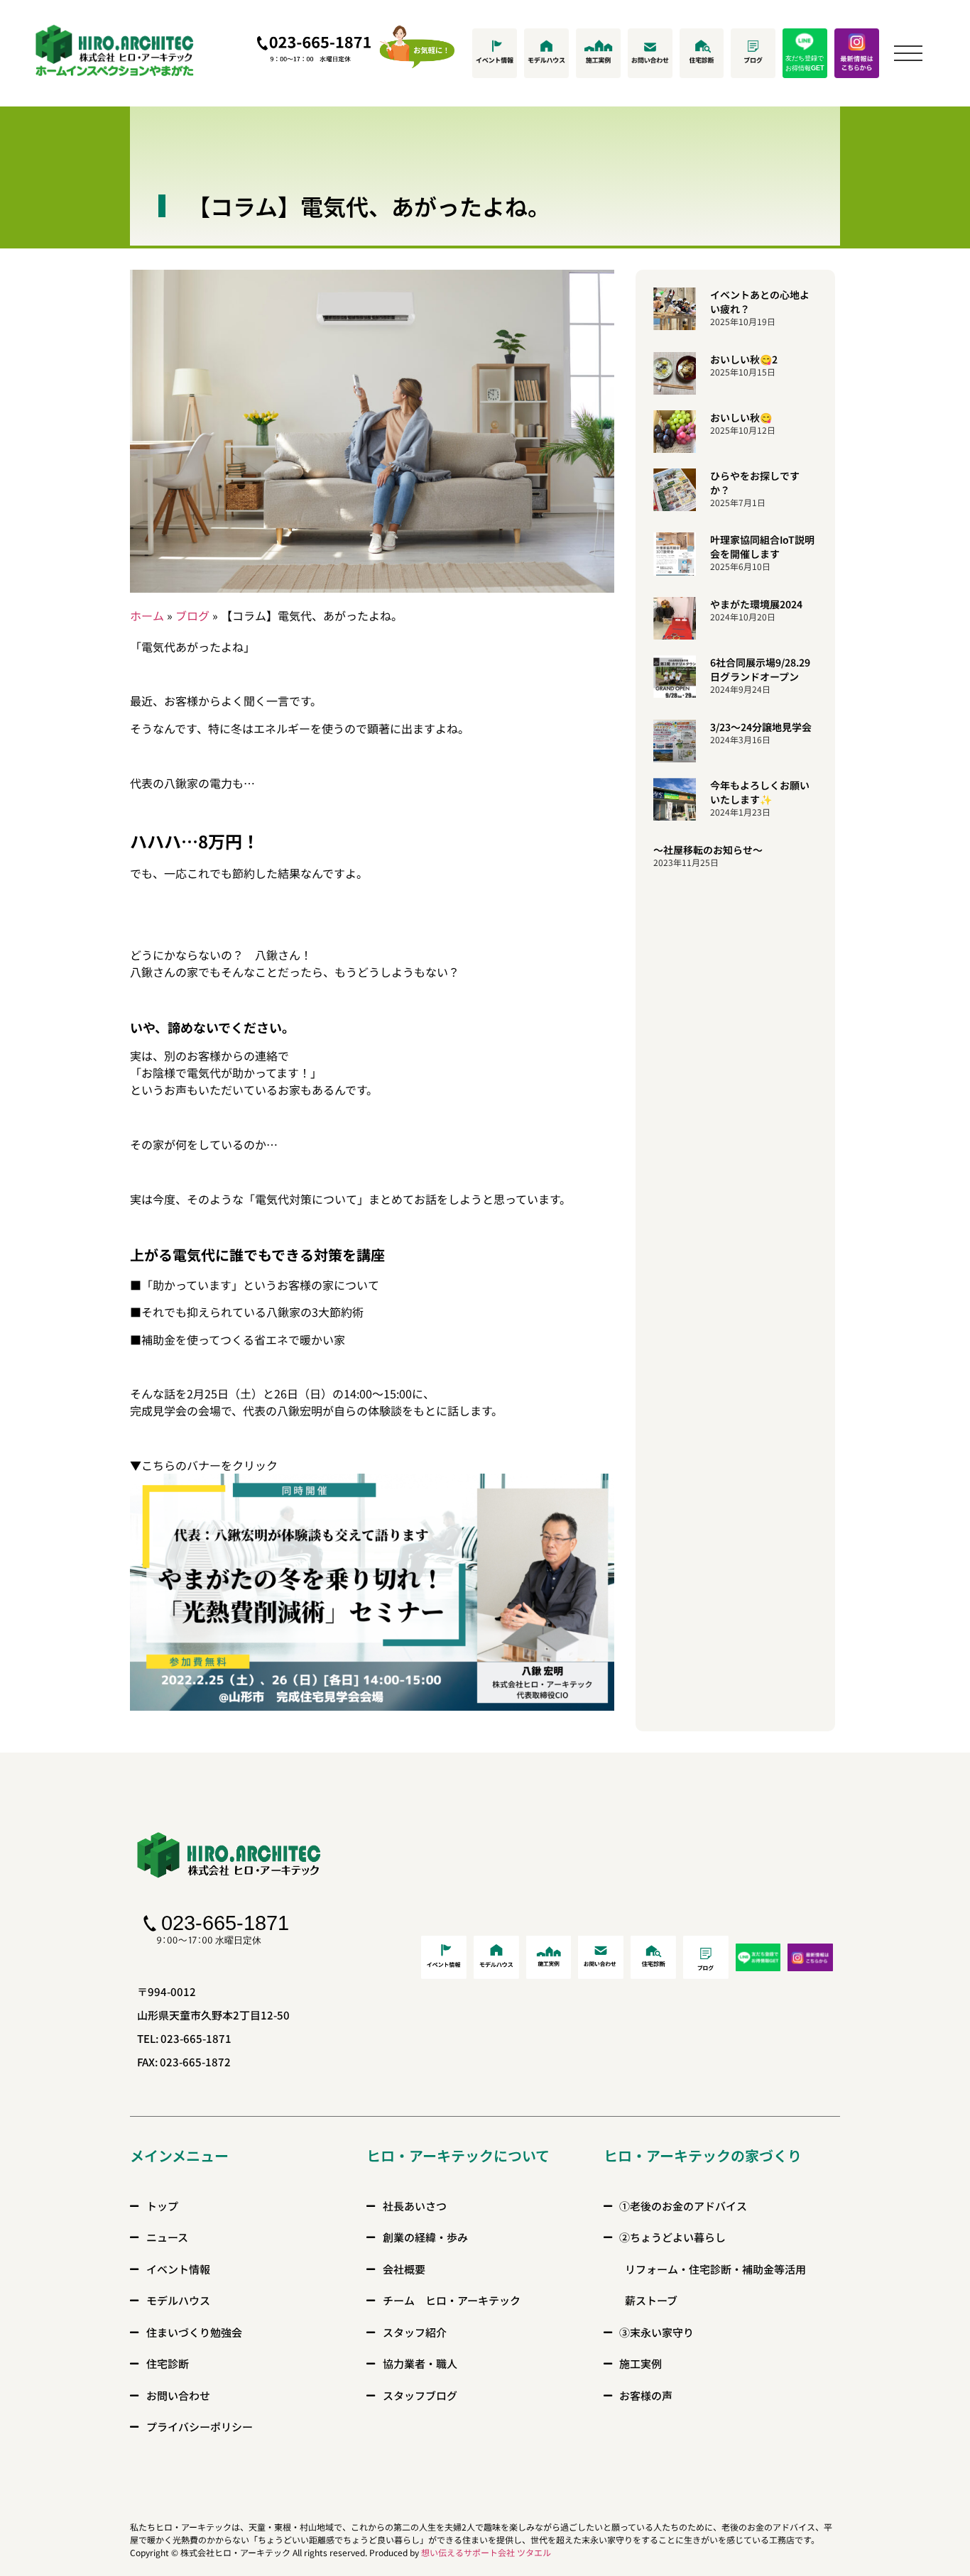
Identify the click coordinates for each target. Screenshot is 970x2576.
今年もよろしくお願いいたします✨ (760, 792)
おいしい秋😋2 (744, 359)
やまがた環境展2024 (756, 604)
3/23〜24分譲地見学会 (761, 727)
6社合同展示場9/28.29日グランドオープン (760, 669)
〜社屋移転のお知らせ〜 (708, 850)
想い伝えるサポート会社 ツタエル (486, 2552)
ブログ (192, 615)
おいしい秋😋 (741, 417)
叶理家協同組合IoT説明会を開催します (762, 547)
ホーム (147, 615)
